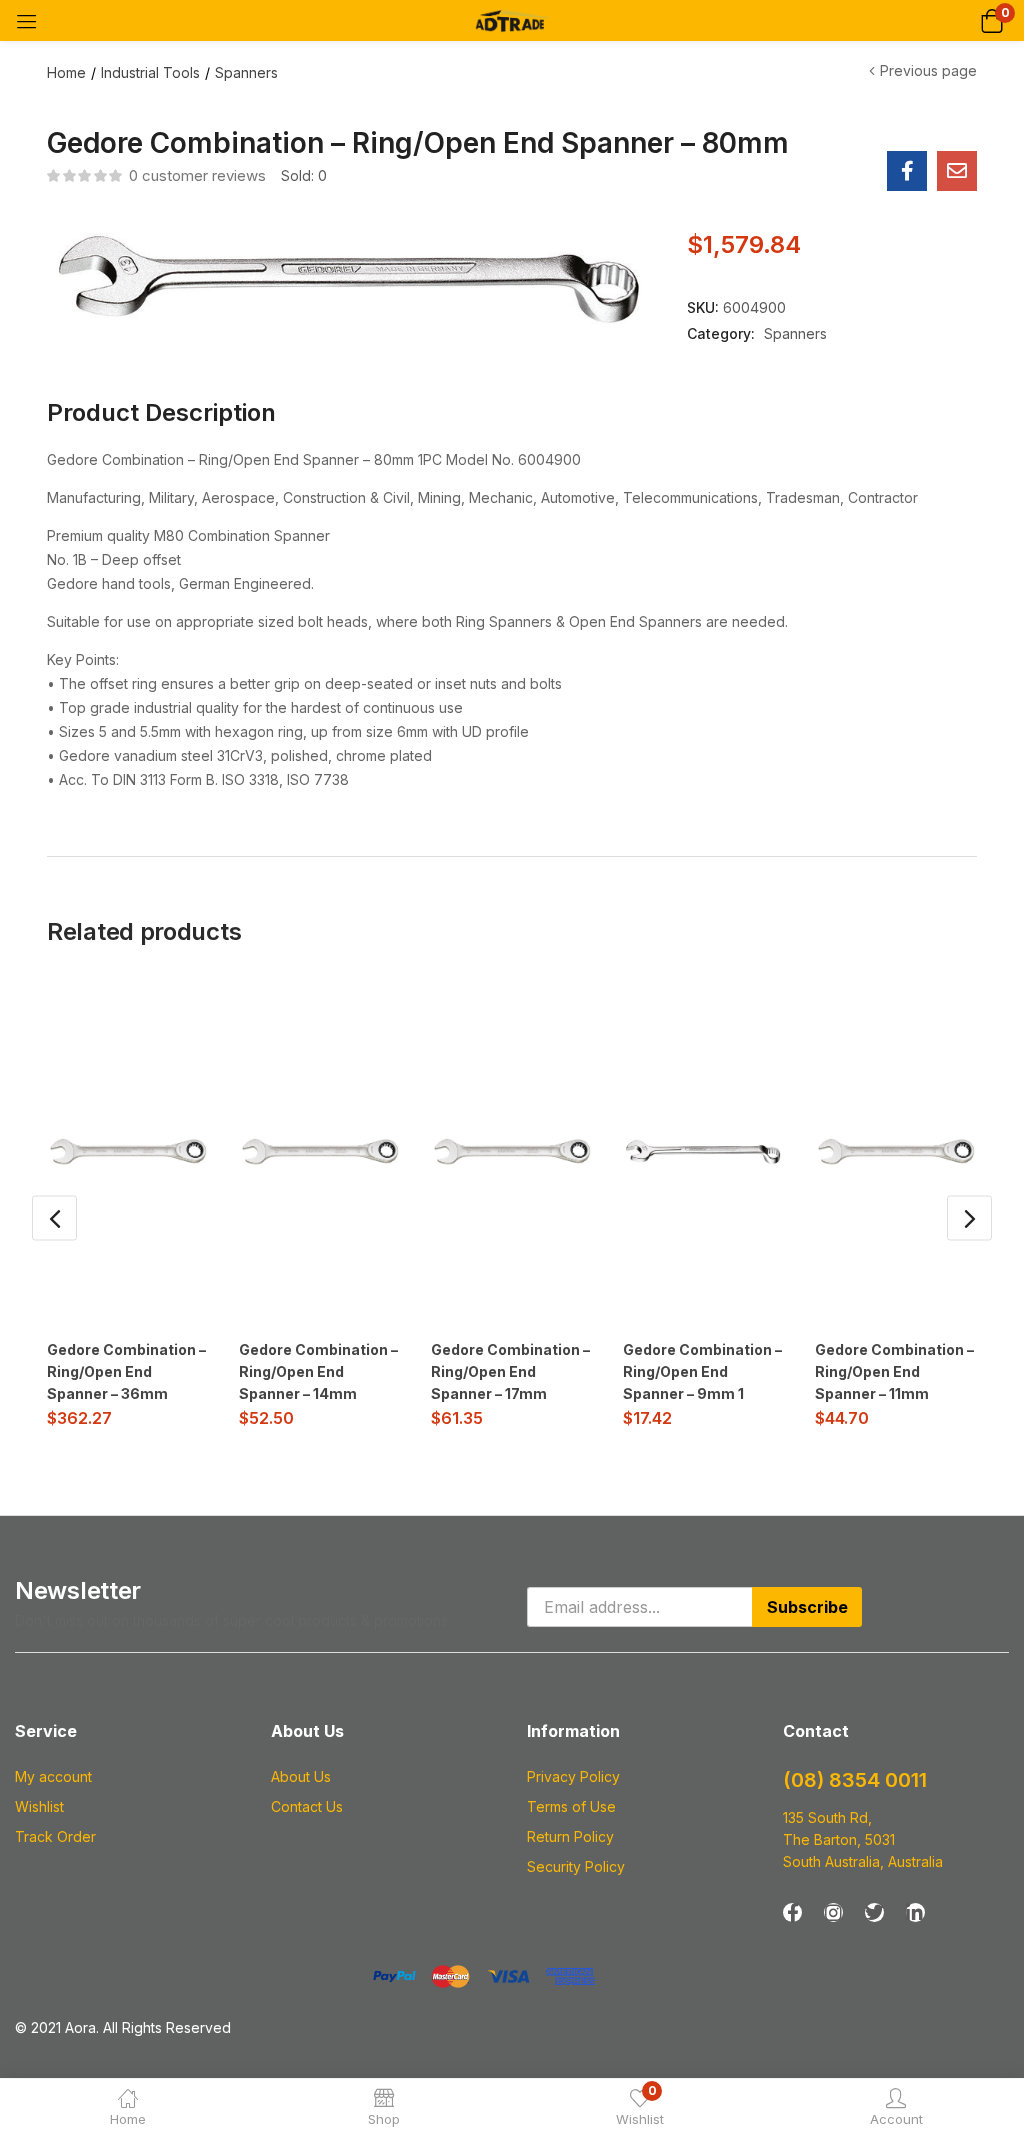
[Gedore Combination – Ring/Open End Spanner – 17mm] (512, 1152)
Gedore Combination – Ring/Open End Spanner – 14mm (318, 1371)
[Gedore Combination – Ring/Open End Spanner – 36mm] (128, 1152)
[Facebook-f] (792, 1912)
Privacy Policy (573, 1776)
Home (66, 72)
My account (53, 1776)
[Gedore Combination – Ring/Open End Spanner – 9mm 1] (704, 1152)
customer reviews (197, 175)
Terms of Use (571, 1806)
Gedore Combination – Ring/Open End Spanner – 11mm (894, 1371)
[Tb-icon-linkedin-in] (915, 1912)
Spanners (246, 72)
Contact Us (307, 1806)
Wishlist (39, 1806)
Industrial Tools (150, 72)
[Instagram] (833, 1912)
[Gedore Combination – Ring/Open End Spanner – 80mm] (907, 171)
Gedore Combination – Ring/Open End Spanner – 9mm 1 (702, 1371)
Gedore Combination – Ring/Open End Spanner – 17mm (510, 1371)
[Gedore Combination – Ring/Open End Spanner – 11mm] (896, 1152)
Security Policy (576, 1866)
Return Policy (570, 1836)
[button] (991, 20)
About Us (301, 1776)
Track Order (55, 1836)
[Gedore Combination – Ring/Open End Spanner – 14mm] (320, 1152)
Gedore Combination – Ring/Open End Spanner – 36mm (126, 1371)
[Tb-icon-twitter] (874, 1912)
